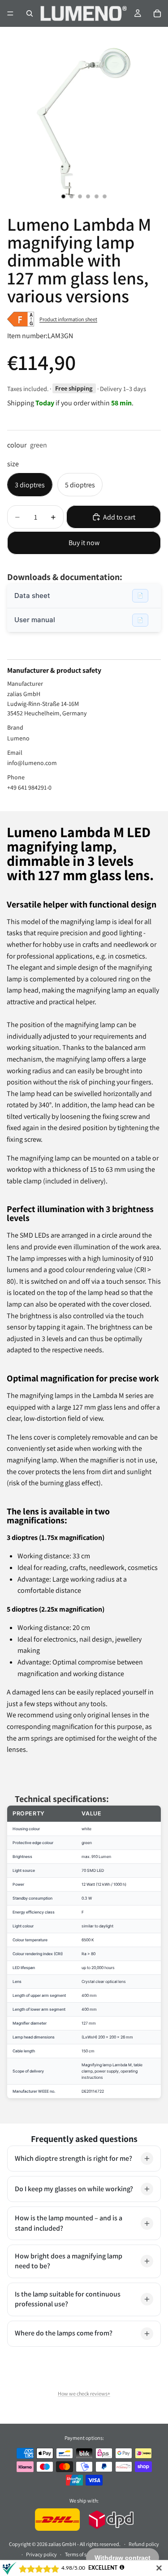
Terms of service (82, 2554)
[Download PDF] (140, 596)
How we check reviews (83, 2393)
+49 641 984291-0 (29, 787)
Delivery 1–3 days (123, 389)
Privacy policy (41, 2554)
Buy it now (84, 543)
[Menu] (10, 13)
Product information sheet (68, 319)
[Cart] (157, 13)
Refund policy (144, 2544)
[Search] (30, 13)
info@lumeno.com (32, 763)
